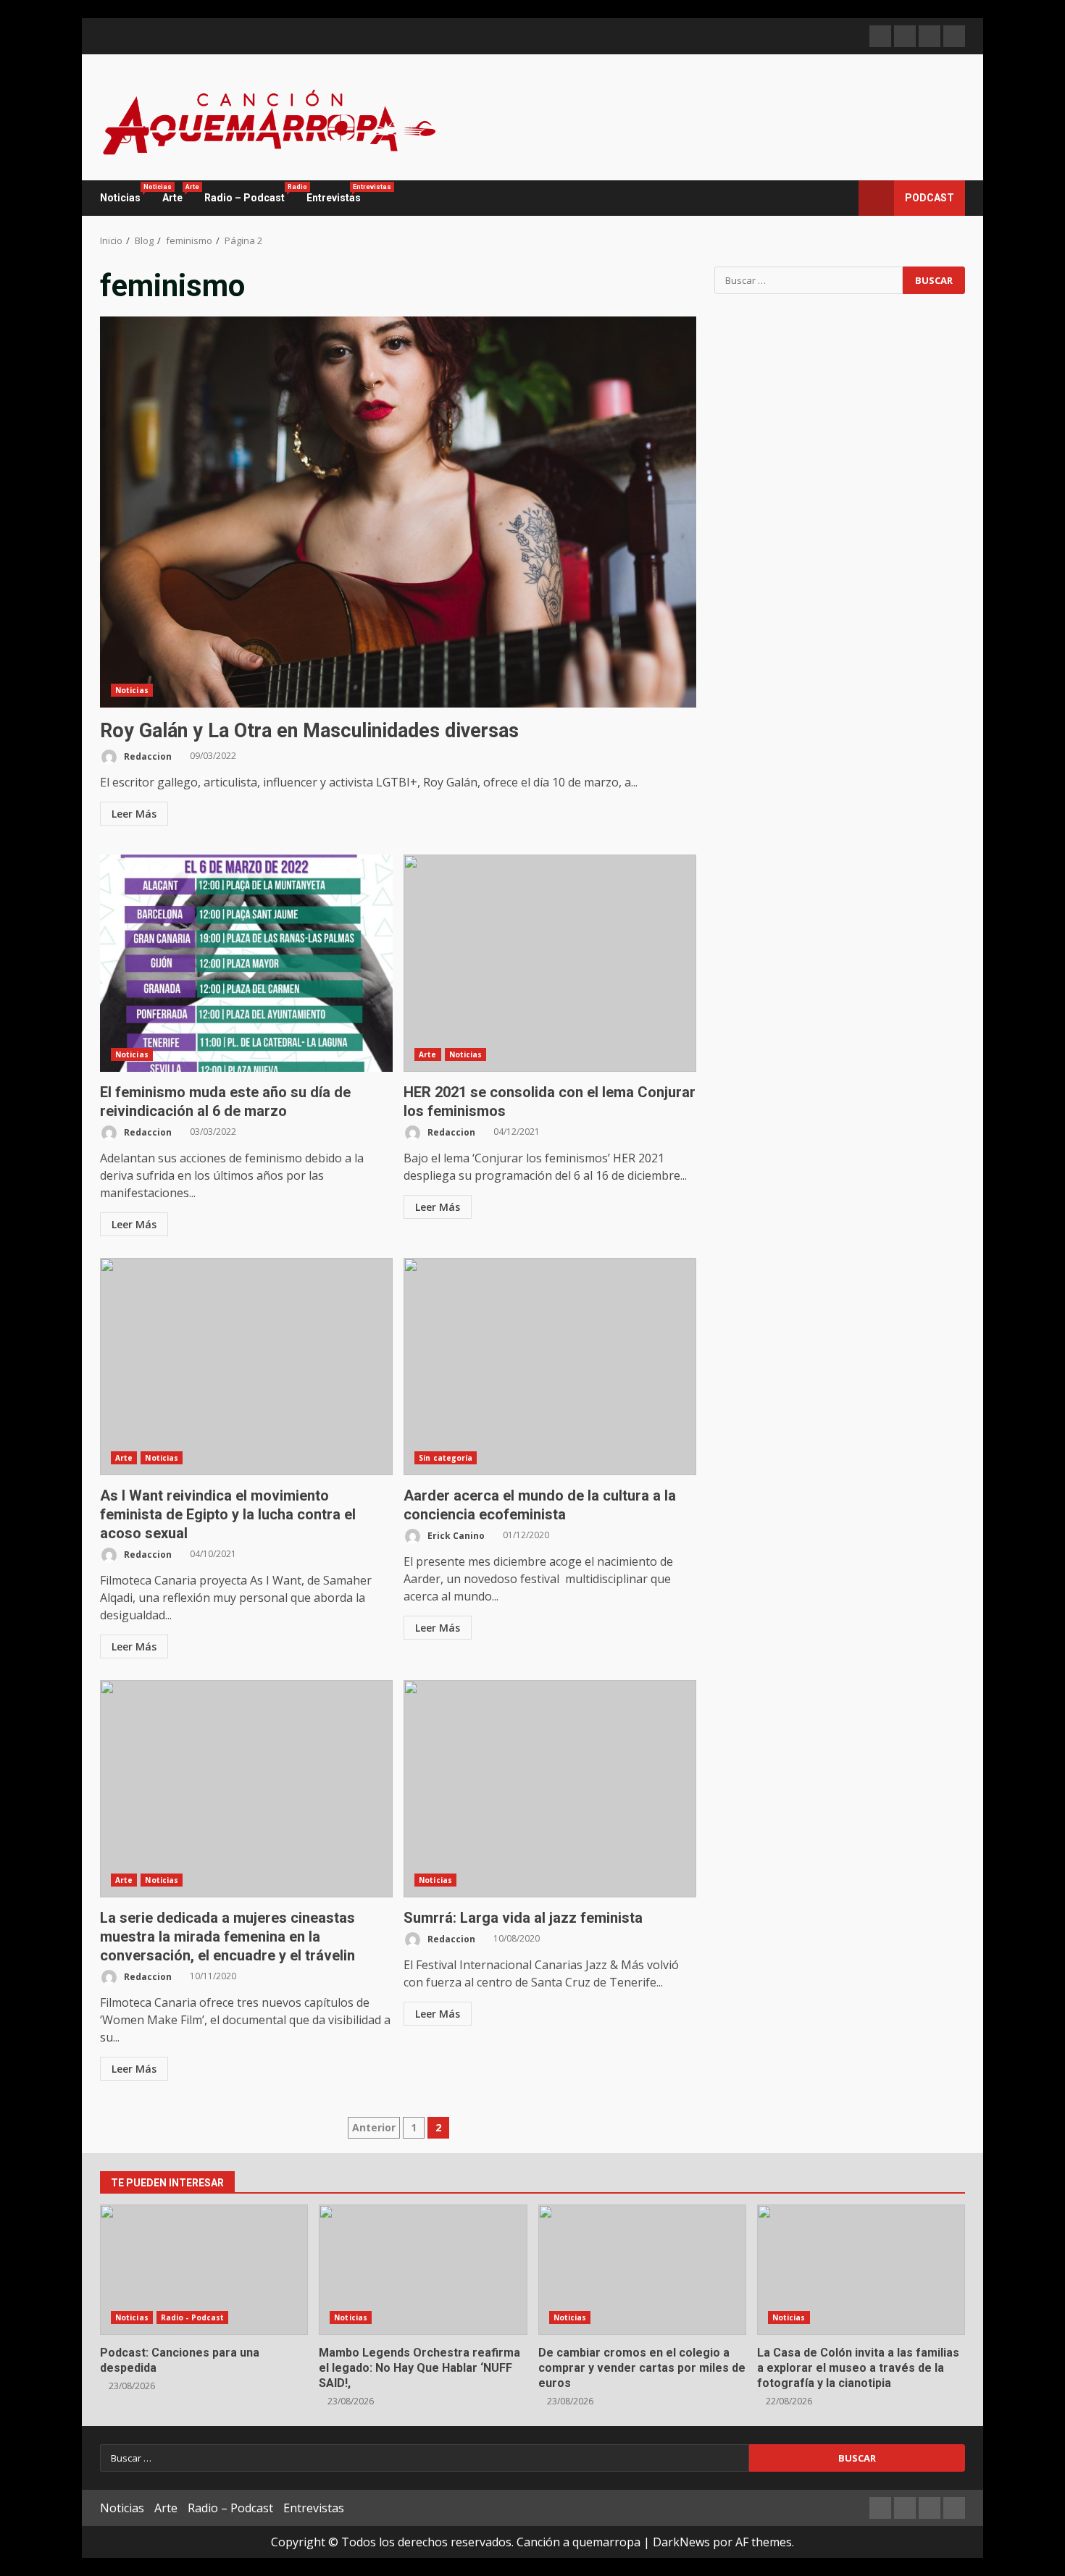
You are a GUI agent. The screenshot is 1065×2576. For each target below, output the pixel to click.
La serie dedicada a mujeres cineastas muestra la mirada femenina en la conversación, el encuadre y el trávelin (246, 1789)
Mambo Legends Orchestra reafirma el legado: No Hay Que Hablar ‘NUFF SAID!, (423, 2270)
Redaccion (147, 756)
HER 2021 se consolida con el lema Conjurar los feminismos (550, 963)
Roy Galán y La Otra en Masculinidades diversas (398, 512)
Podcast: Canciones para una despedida (204, 2270)
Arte (178, 193)
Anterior (374, 2127)
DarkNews (681, 2542)
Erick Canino (455, 1535)
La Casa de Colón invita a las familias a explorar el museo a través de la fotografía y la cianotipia (861, 2270)
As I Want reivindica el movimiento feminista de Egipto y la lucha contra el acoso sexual (246, 1367)
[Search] (841, 198)
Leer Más (134, 814)
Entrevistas (334, 193)
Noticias (126, 193)
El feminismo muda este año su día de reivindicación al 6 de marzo (246, 963)
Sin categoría (446, 1458)
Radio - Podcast (193, 2317)
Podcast (930, 198)
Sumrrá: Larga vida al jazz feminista (550, 1789)
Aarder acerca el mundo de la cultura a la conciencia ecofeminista (550, 1367)
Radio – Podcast (250, 193)
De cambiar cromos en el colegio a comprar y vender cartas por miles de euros (642, 2270)
